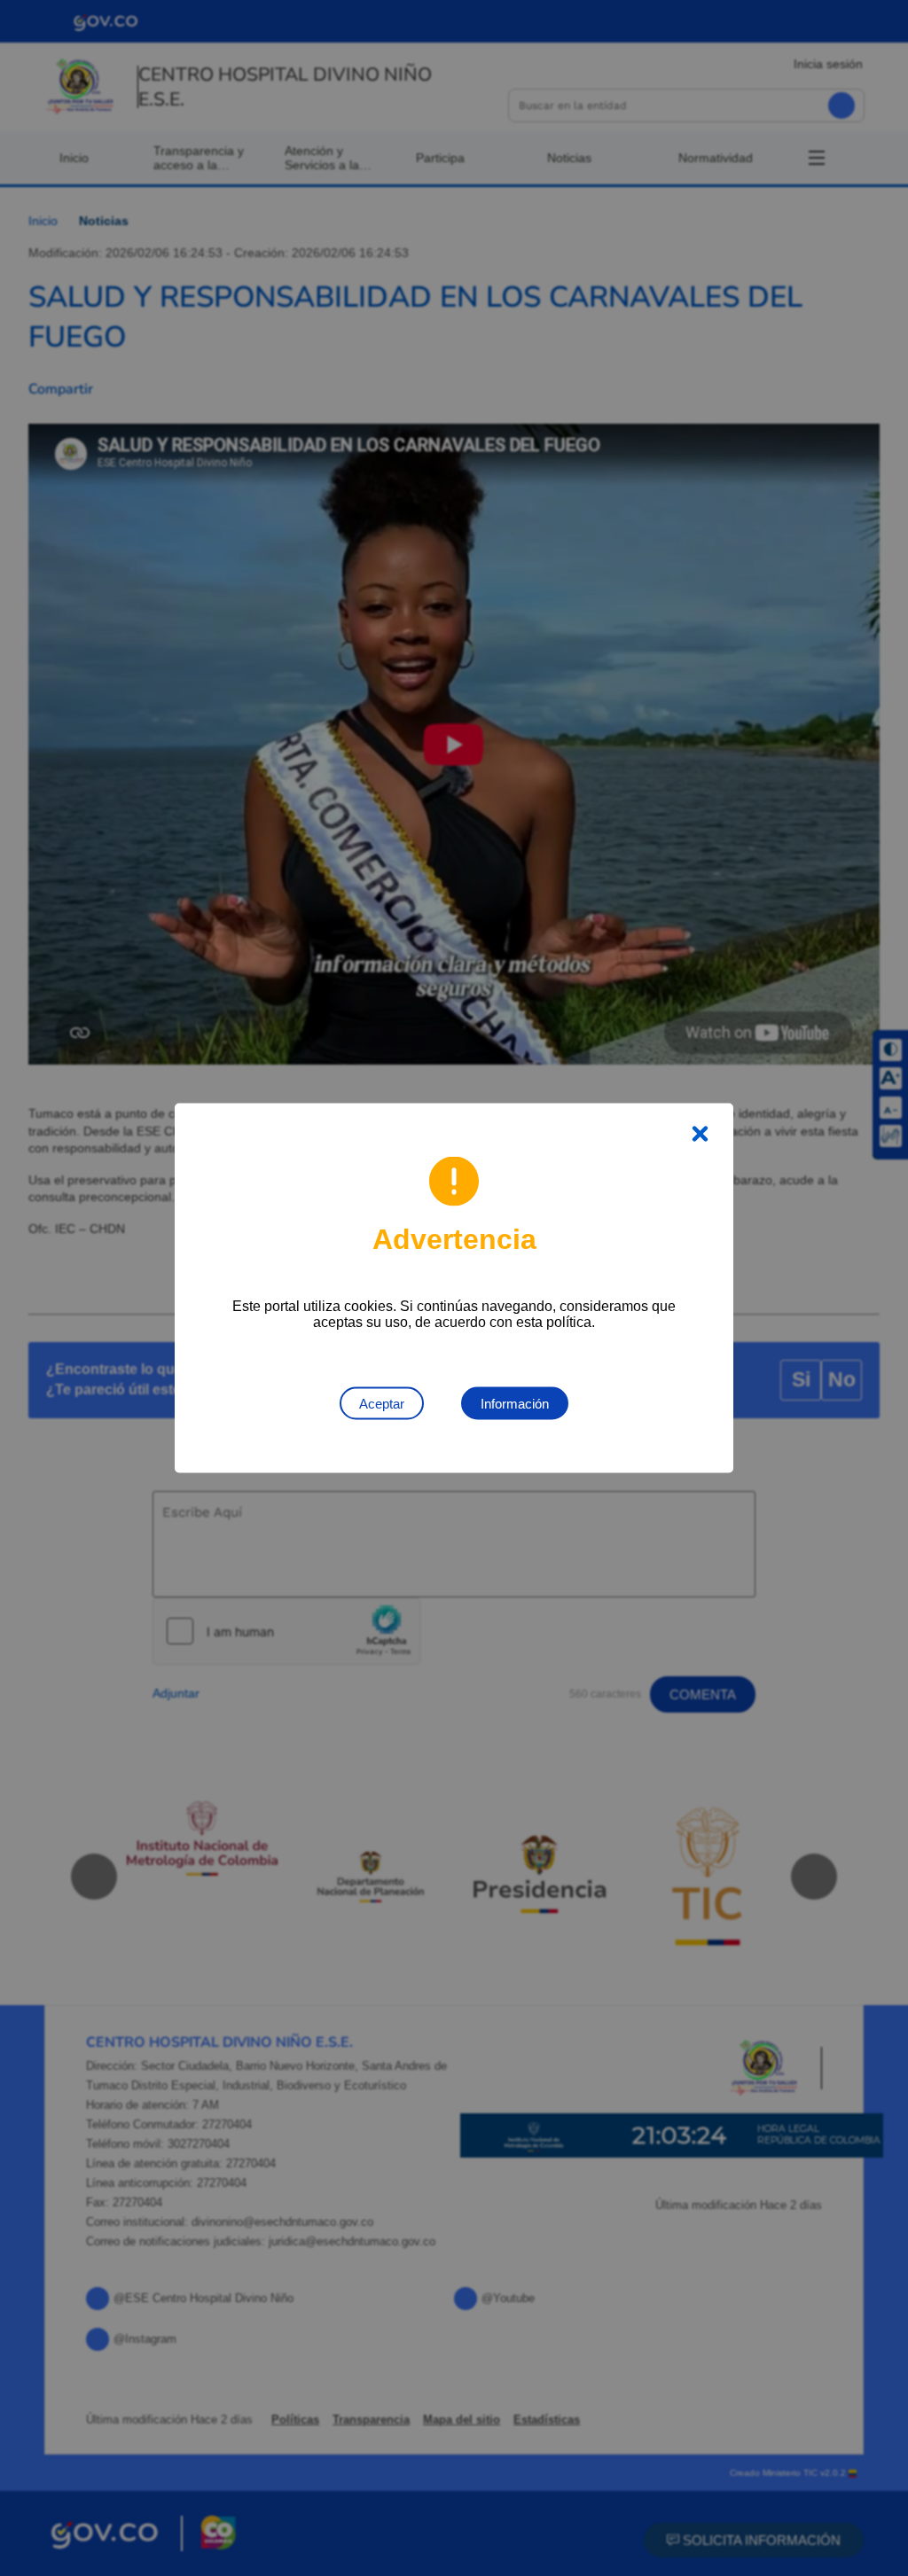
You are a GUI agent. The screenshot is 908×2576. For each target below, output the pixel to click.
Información (515, 1404)
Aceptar (382, 1404)
